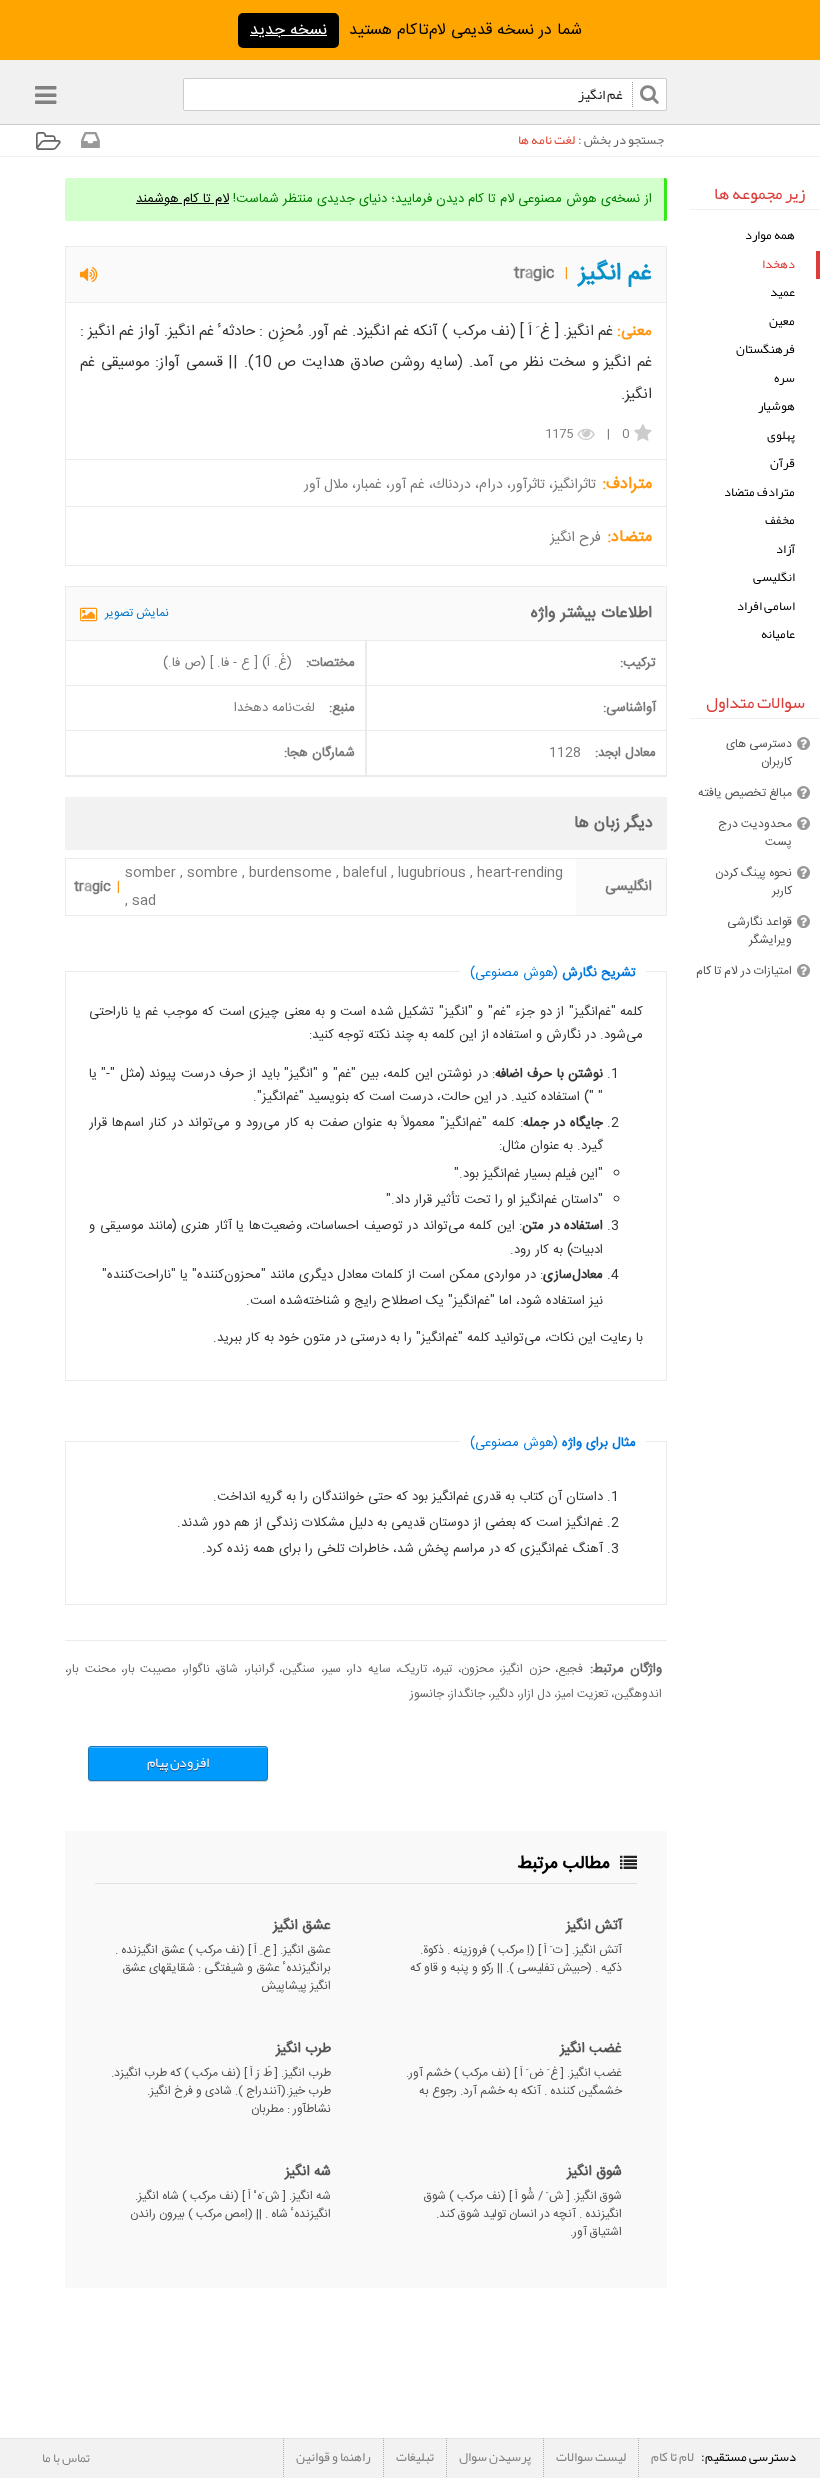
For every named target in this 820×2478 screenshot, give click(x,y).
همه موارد (770, 235)
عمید (782, 292)
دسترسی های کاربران (759, 753)
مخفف (780, 520)
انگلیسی (774, 577)
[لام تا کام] (89, 145)
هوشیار (776, 406)
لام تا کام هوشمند (182, 199)
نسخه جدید (288, 30)
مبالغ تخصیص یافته (745, 793)
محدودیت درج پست (755, 833)
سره (784, 378)
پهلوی (781, 435)
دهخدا (778, 264)
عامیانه (778, 634)
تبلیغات (415, 2457)
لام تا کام (672, 2457)
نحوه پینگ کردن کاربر (753, 882)
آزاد (785, 549)
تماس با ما (66, 2458)
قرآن (782, 463)
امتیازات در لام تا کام (744, 971)
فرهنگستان (765, 349)
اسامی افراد (766, 606)
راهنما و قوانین (333, 2457)
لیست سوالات (591, 2457)
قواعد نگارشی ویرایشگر (759, 931)
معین (782, 321)
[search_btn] (175, 99)
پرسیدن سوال (495, 2457)
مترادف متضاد (759, 492)
